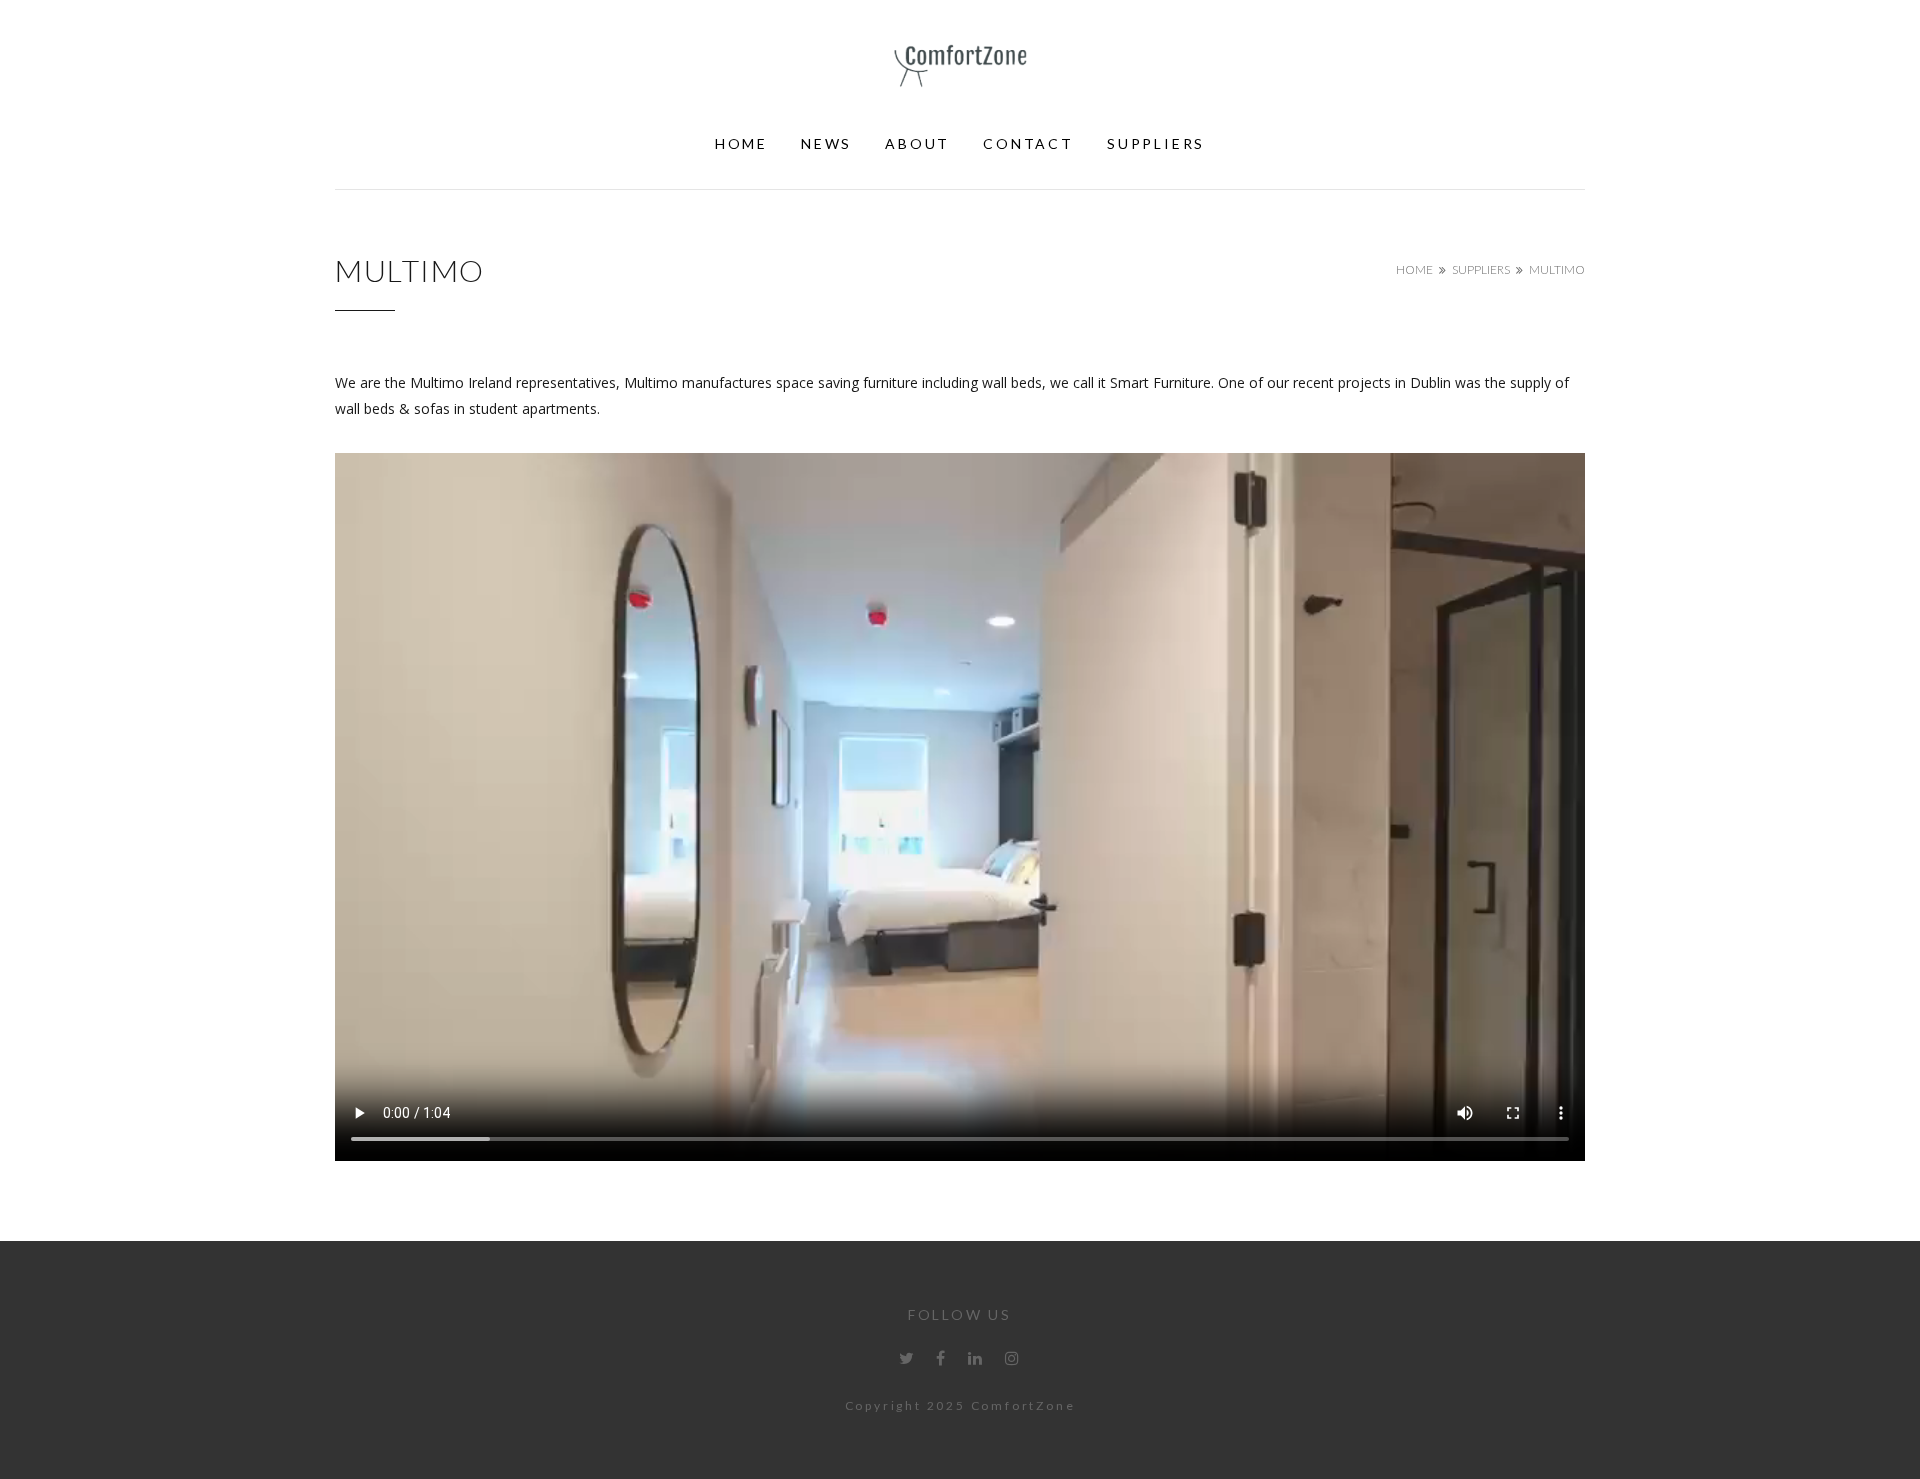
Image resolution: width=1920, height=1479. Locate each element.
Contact (1028, 143)
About (917, 143)
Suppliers (1156, 143)
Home (741, 143)
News (826, 143)
